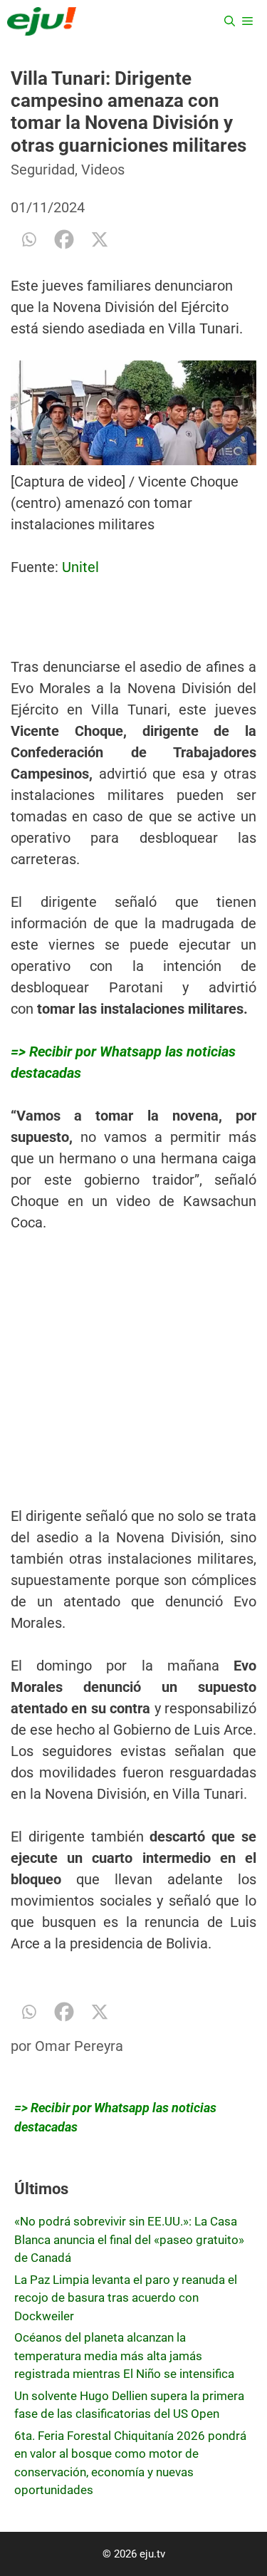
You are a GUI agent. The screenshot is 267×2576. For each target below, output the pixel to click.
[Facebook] (64, 239)
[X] (100, 239)
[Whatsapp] (28, 239)
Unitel (80, 567)
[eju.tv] (42, 21)
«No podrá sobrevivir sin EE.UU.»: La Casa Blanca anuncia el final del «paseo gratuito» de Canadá (129, 2239)
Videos (103, 170)
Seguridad (43, 170)
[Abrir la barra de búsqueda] (230, 21)
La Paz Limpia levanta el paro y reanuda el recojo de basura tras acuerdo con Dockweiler (126, 2298)
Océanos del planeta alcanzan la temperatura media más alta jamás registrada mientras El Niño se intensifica (124, 2356)
